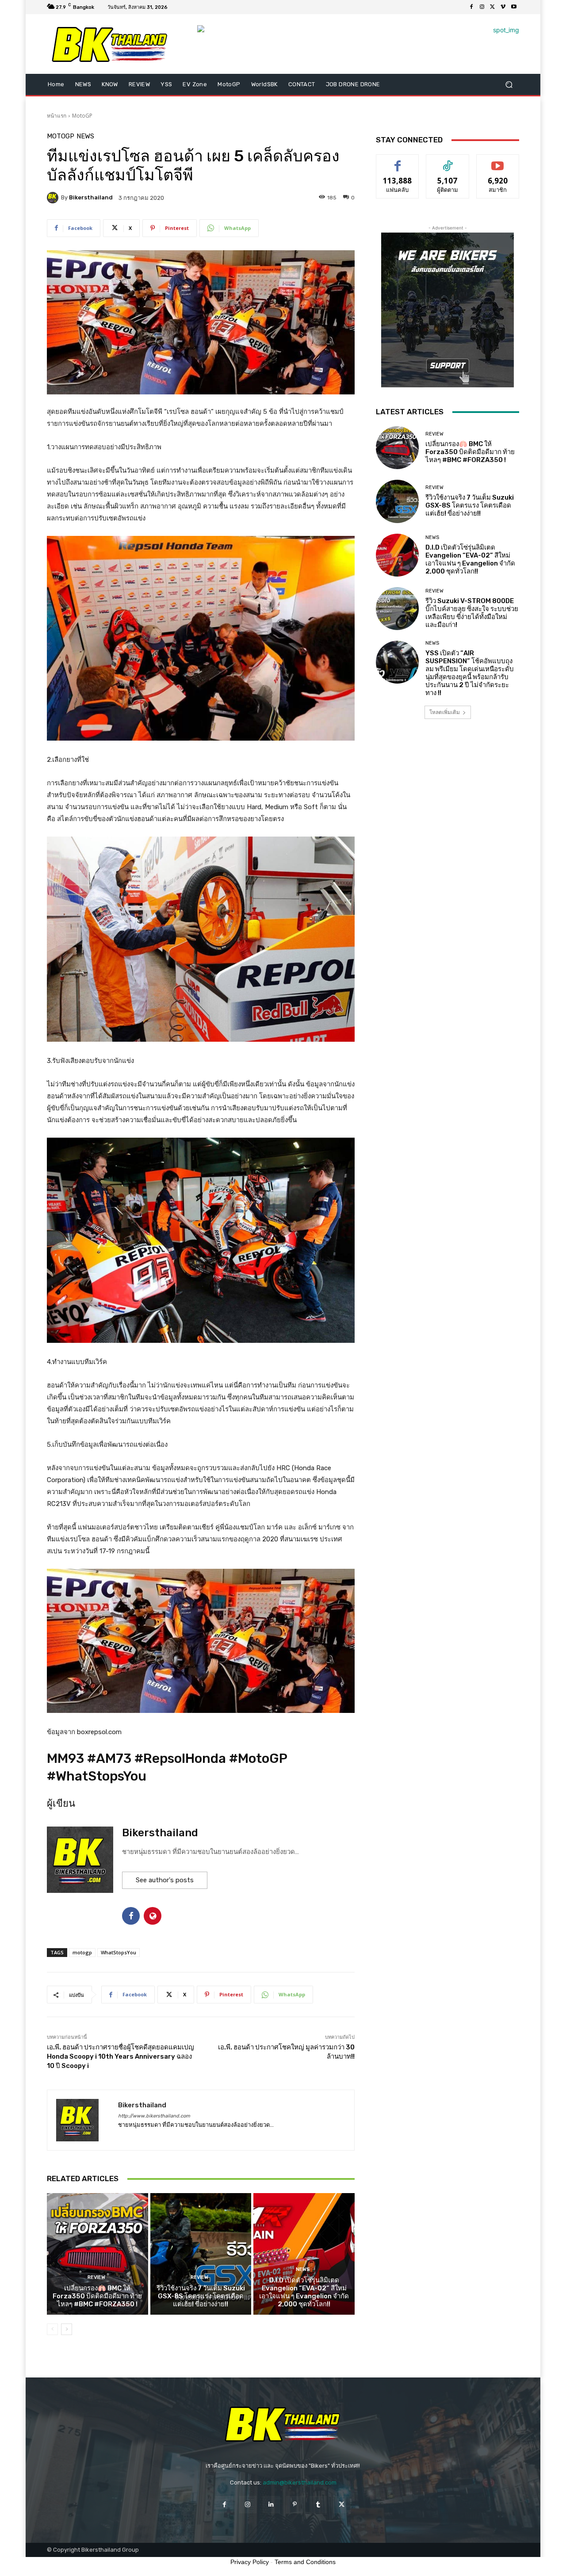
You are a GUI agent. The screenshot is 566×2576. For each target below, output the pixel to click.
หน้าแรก (57, 116)
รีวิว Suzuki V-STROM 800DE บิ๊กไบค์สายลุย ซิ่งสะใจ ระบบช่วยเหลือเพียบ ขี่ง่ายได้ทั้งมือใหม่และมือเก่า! (472, 613)
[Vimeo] (503, 7)
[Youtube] (514, 7)
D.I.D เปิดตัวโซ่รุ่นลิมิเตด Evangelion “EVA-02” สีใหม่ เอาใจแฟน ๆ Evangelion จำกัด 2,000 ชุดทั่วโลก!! (304, 2292)
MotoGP (82, 116)
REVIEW (96, 2277)
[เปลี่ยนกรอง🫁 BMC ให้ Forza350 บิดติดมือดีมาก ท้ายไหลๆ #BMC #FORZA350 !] (98, 2254)
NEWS (85, 136)
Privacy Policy (250, 2562)
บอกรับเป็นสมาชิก (498, 161)
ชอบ (398, 161)
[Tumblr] (318, 2505)
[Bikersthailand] (54, 198)
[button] (509, 85)
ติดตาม (447, 161)
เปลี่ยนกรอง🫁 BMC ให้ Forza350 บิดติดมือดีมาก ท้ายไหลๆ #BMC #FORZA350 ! (97, 2296)
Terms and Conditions (305, 2562)
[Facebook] (471, 7)
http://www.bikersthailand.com (154, 2116)
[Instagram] (482, 7)
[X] (493, 7)
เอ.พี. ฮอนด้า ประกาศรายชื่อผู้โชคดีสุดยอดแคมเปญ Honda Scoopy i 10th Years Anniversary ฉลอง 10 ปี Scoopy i (120, 2056)
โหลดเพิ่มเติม (445, 712)
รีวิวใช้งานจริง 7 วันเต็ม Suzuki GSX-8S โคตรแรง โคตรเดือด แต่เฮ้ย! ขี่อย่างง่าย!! (201, 2296)
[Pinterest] (295, 2505)
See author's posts (165, 1880)
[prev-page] (52, 2329)
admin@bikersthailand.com (300, 2482)
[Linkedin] (271, 2505)
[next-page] (67, 2329)
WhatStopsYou (119, 1952)
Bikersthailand (91, 197)
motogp (82, 1952)
